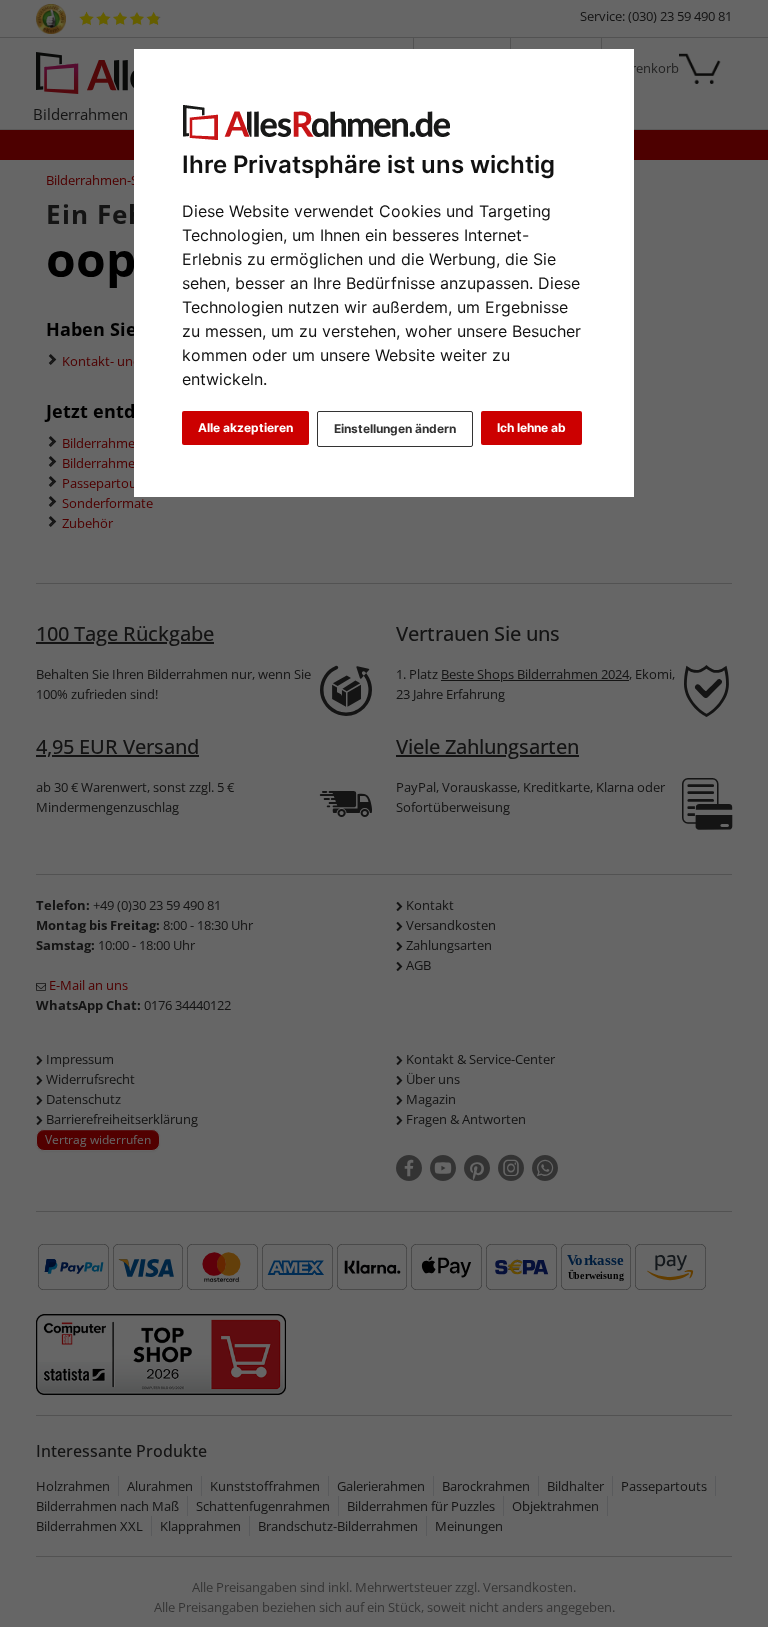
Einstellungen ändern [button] (395, 428)
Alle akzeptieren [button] (245, 427)
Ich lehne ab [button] (531, 427)
